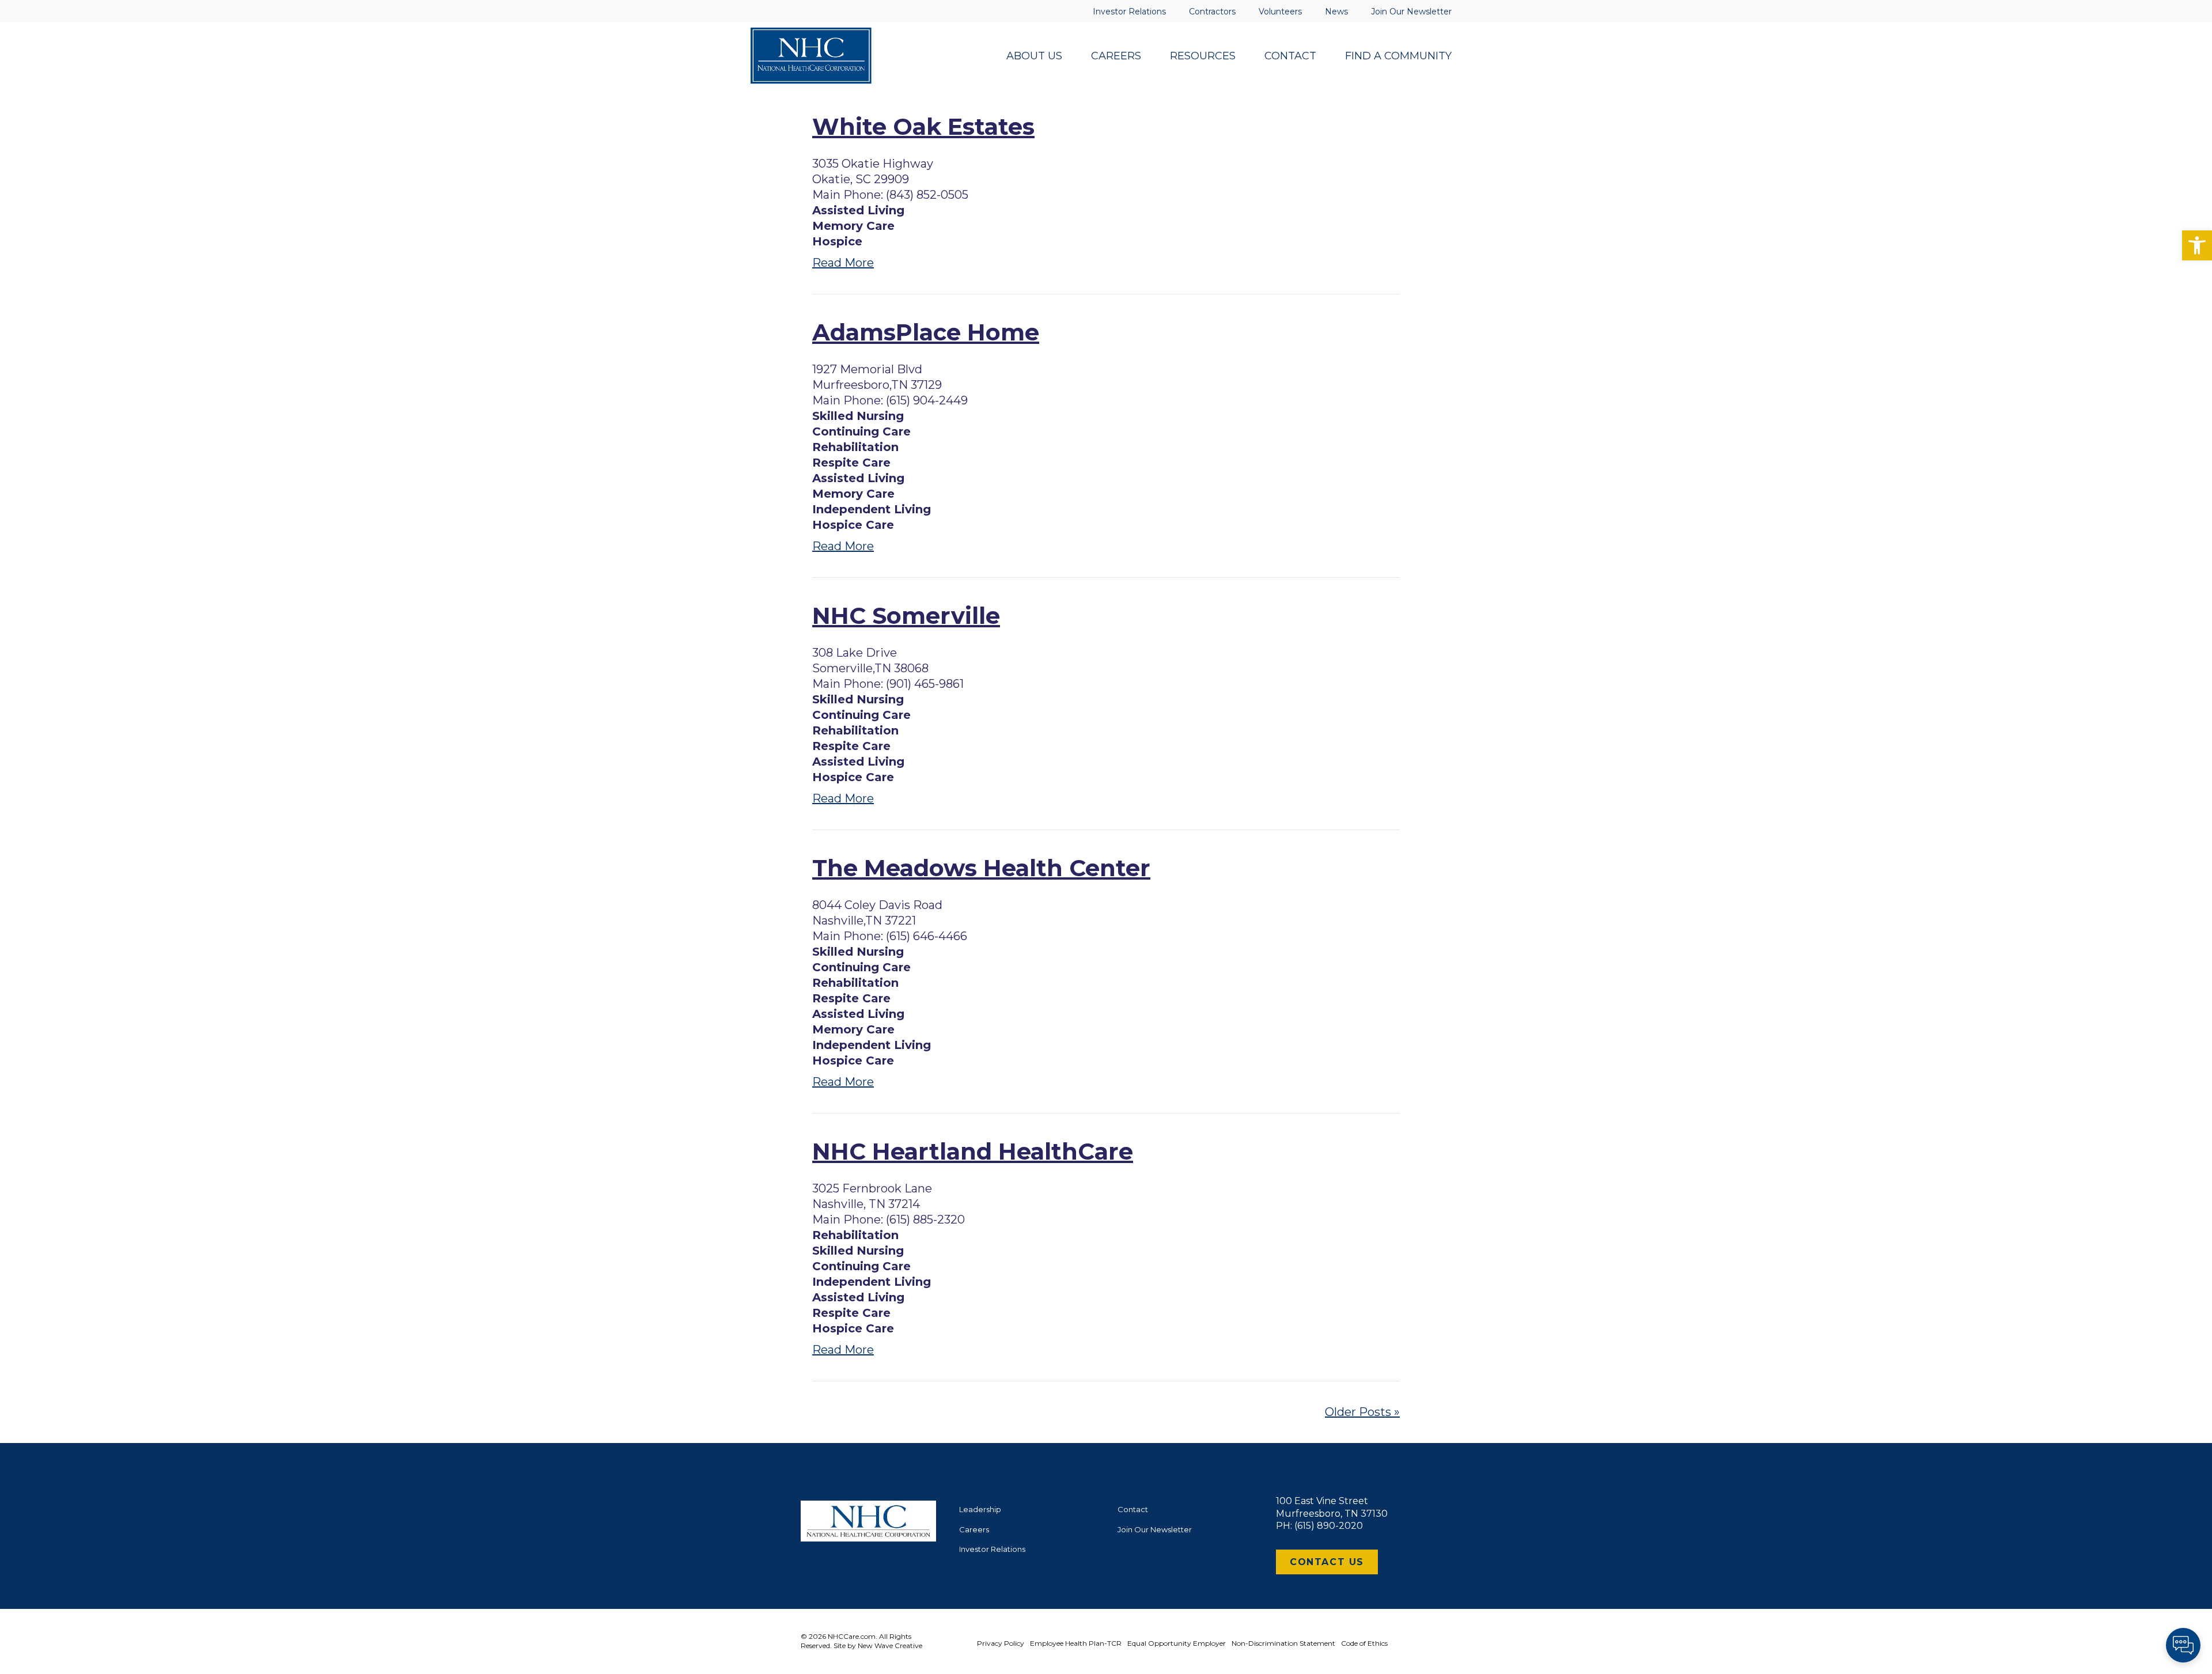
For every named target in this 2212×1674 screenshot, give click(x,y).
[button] (2197, 245)
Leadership (980, 1509)
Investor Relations (992, 1549)
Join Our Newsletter (1155, 1529)
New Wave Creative (890, 1645)
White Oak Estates (923, 126)
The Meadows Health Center (981, 868)
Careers (974, 1529)
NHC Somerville (906, 616)
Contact (1133, 1509)
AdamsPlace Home (926, 332)
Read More (843, 263)
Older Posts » (1362, 1412)
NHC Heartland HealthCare (973, 1151)
